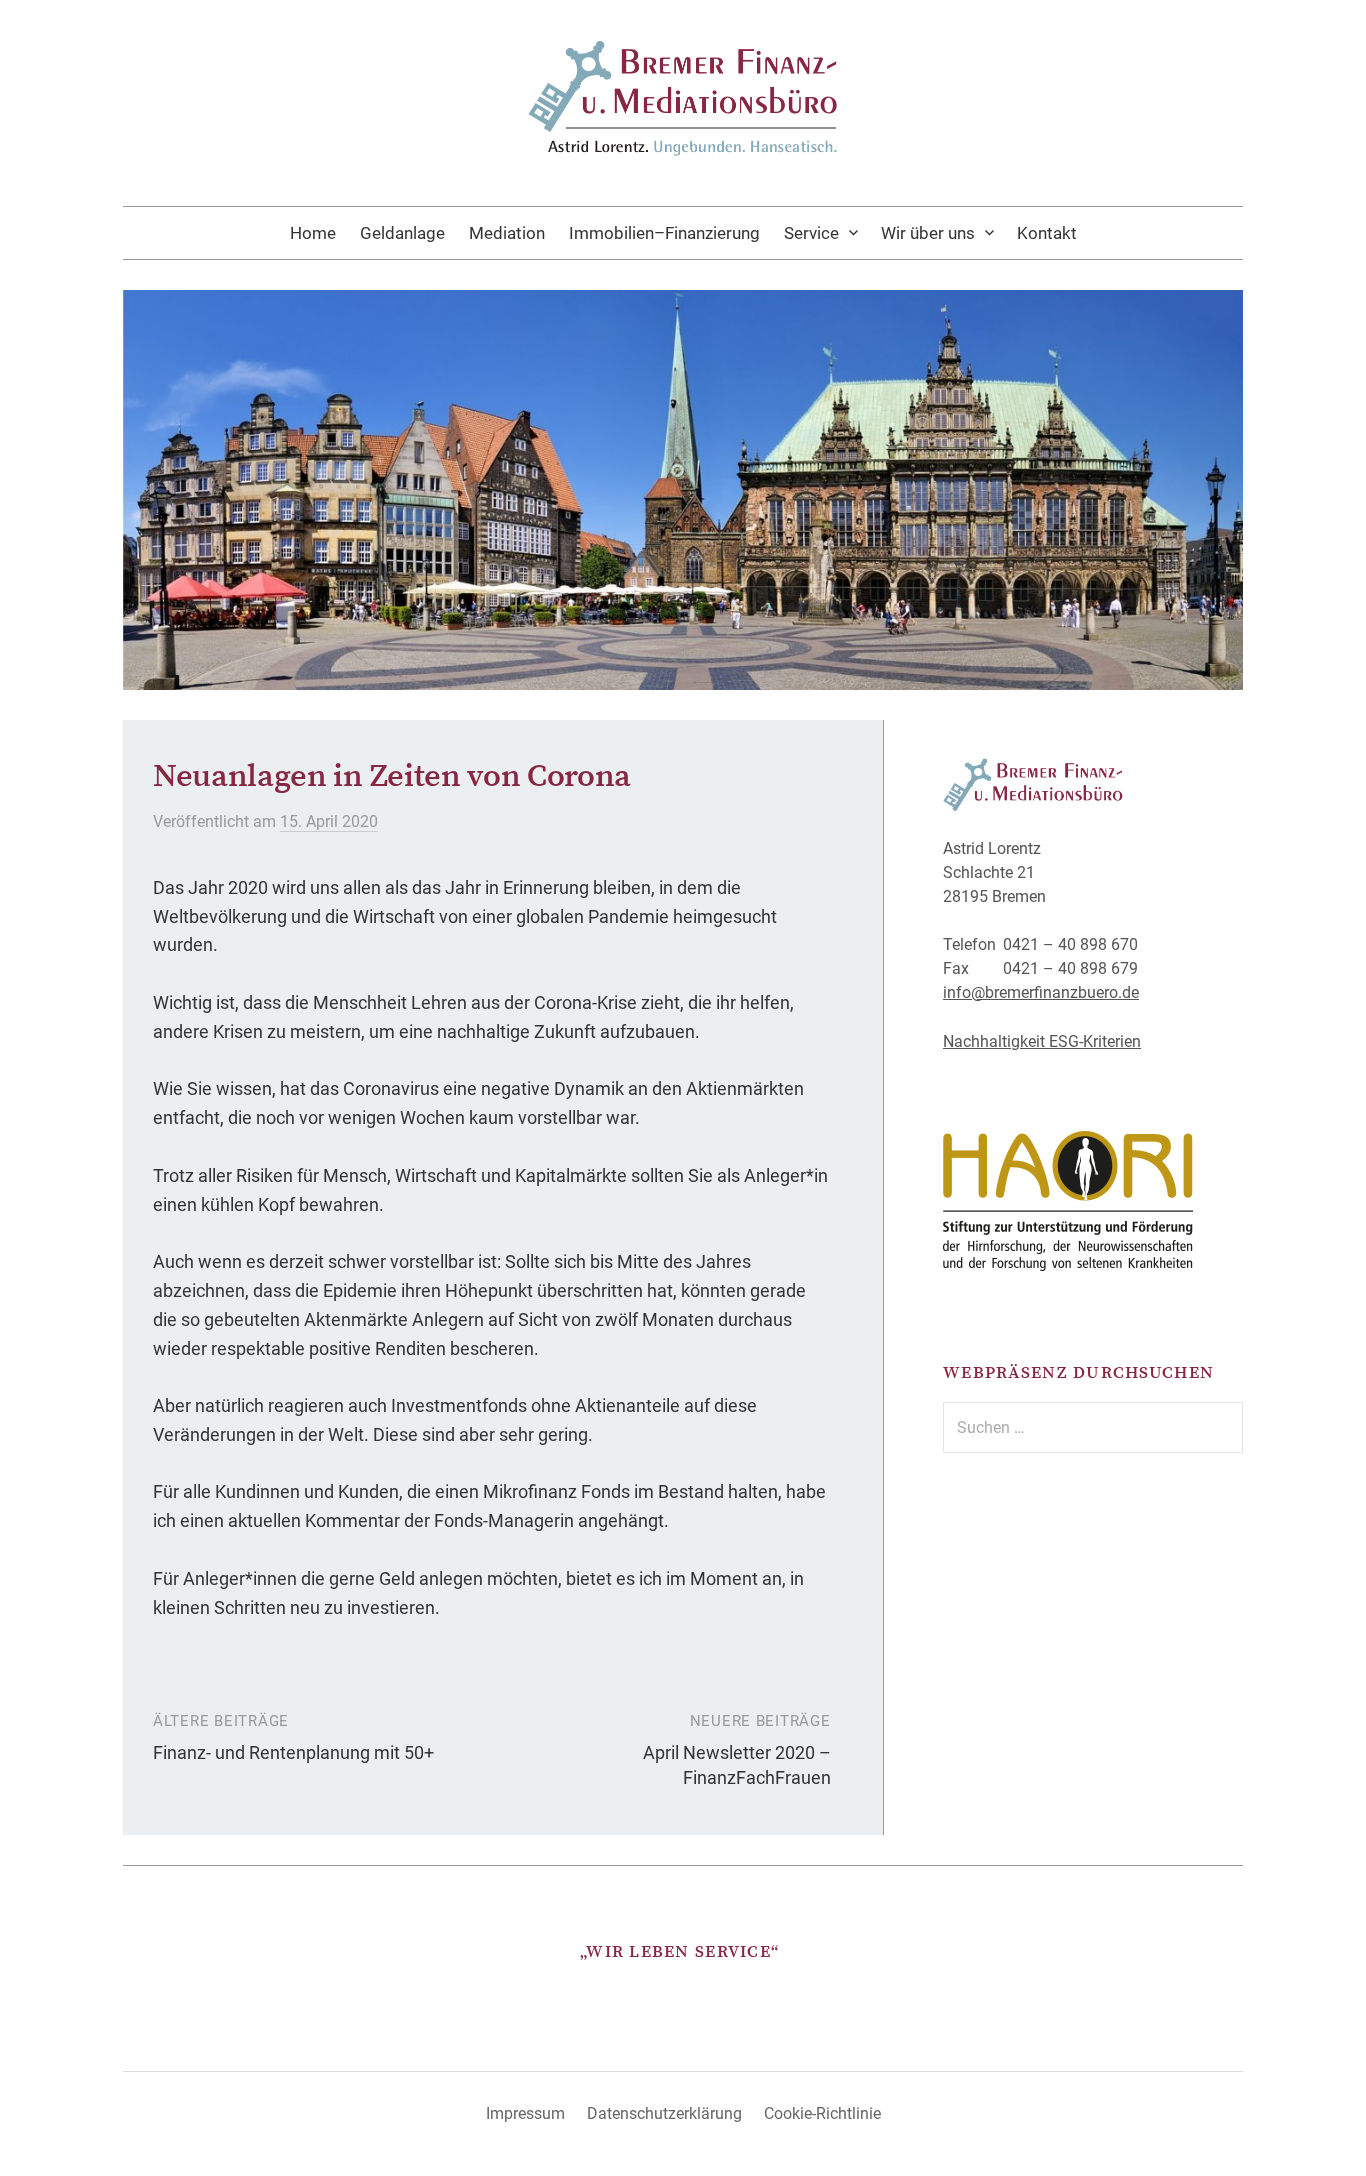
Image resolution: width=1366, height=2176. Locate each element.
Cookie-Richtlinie (822, 2113)
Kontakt (1047, 233)
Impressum (525, 2113)
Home (313, 233)
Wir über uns (928, 233)
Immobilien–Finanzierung (664, 233)
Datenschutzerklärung (664, 2113)
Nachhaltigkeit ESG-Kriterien (1042, 1041)
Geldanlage (402, 233)
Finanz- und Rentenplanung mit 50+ (293, 1752)
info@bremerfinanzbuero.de (1041, 992)
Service (811, 233)
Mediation (507, 233)
